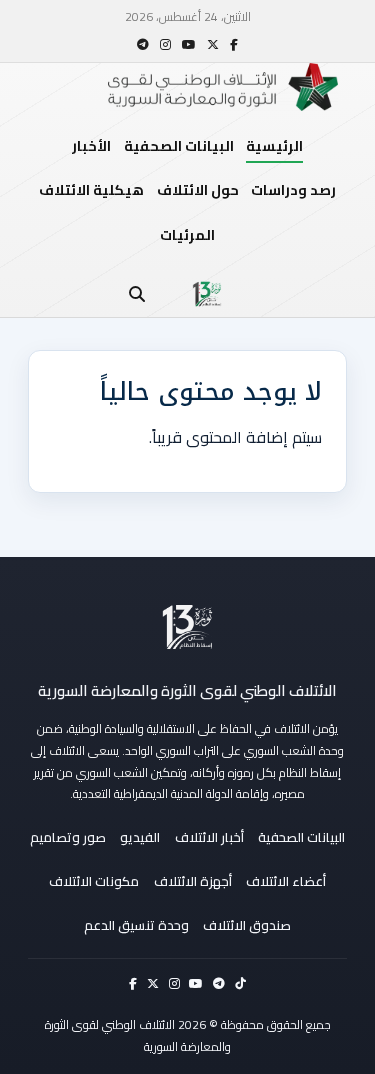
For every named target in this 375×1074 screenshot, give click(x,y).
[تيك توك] (240, 983)
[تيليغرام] (143, 44)
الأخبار (91, 146)
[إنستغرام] (165, 44)
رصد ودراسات (293, 190)
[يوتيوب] (189, 44)
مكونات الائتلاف (94, 881)
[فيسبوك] (234, 44)
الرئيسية (274, 146)
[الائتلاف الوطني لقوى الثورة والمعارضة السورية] (187, 627)
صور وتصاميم (68, 837)
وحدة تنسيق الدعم (136, 925)
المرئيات (187, 235)
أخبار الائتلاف (209, 837)
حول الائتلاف (198, 190)
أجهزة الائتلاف (193, 881)
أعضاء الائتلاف (286, 881)
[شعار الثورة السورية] (207, 294)
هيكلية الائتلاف (91, 190)
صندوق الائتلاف (247, 925)
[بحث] (137, 294)
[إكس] (213, 44)
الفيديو (140, 837)
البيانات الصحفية (179, 146)
